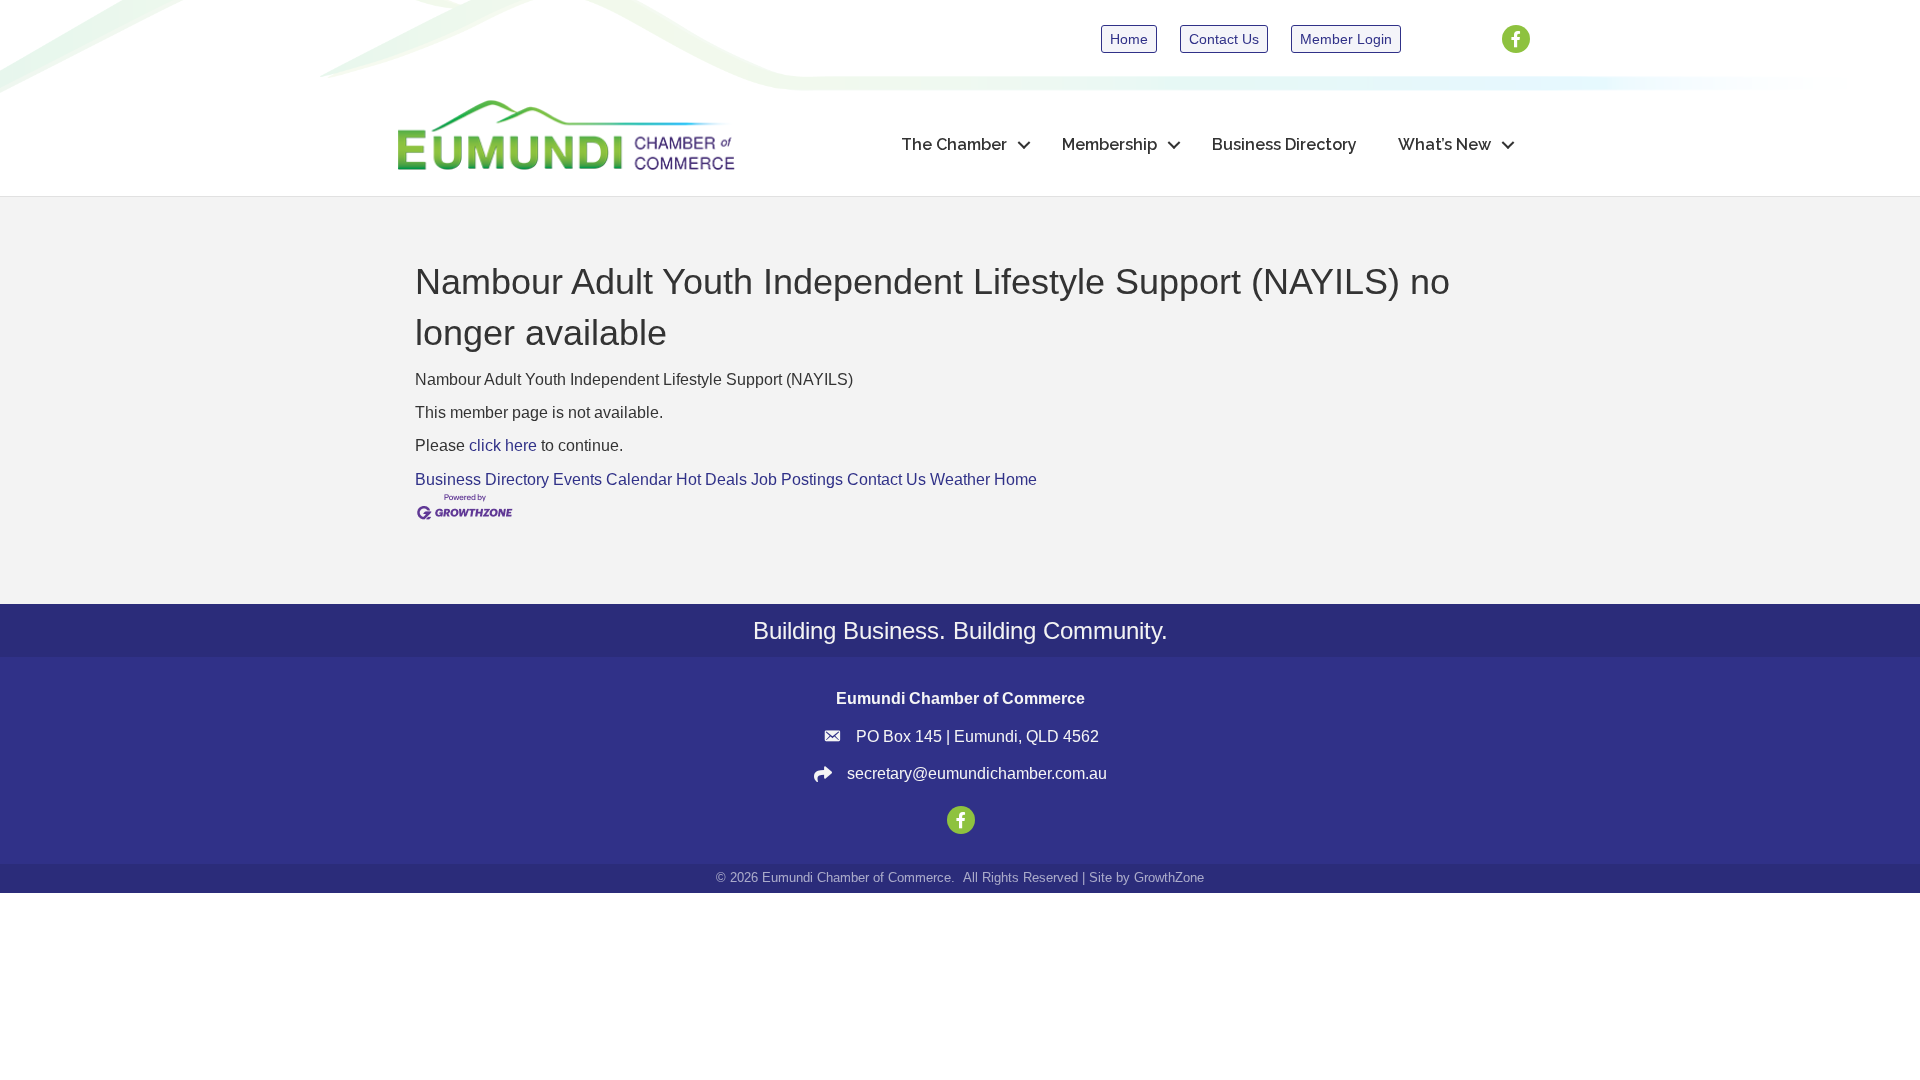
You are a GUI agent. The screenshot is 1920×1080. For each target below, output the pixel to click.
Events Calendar (612, 479)
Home (1015, 479)
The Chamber (954, 144)
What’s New (1444, 144)
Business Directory (1284, 144)
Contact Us (886, 479)
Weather (960, 479)
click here (503, 445)
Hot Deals (711, 479)
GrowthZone (1169, 877)
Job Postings (797, 479)
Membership (1109, 144)
